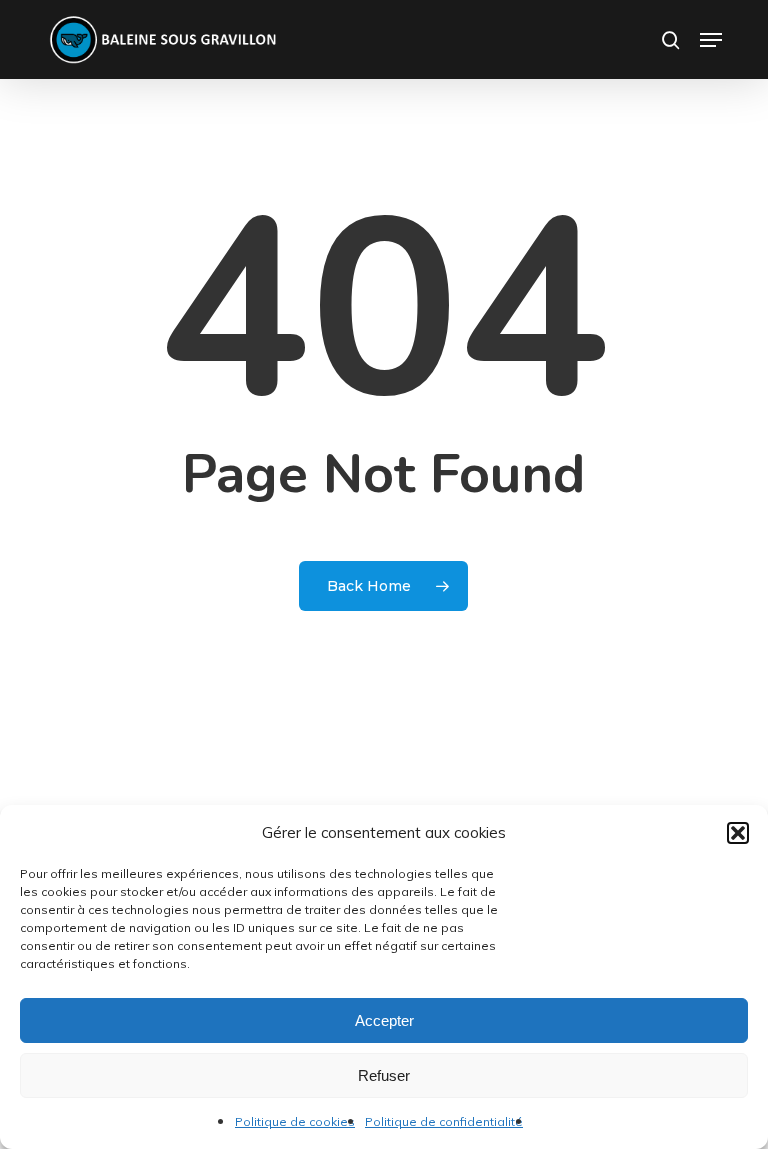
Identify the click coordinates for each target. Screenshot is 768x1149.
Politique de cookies (295, 1121)
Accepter (384, 1020)
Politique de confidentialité (444, 1121)
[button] (738, 833)
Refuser (384, 1075)
